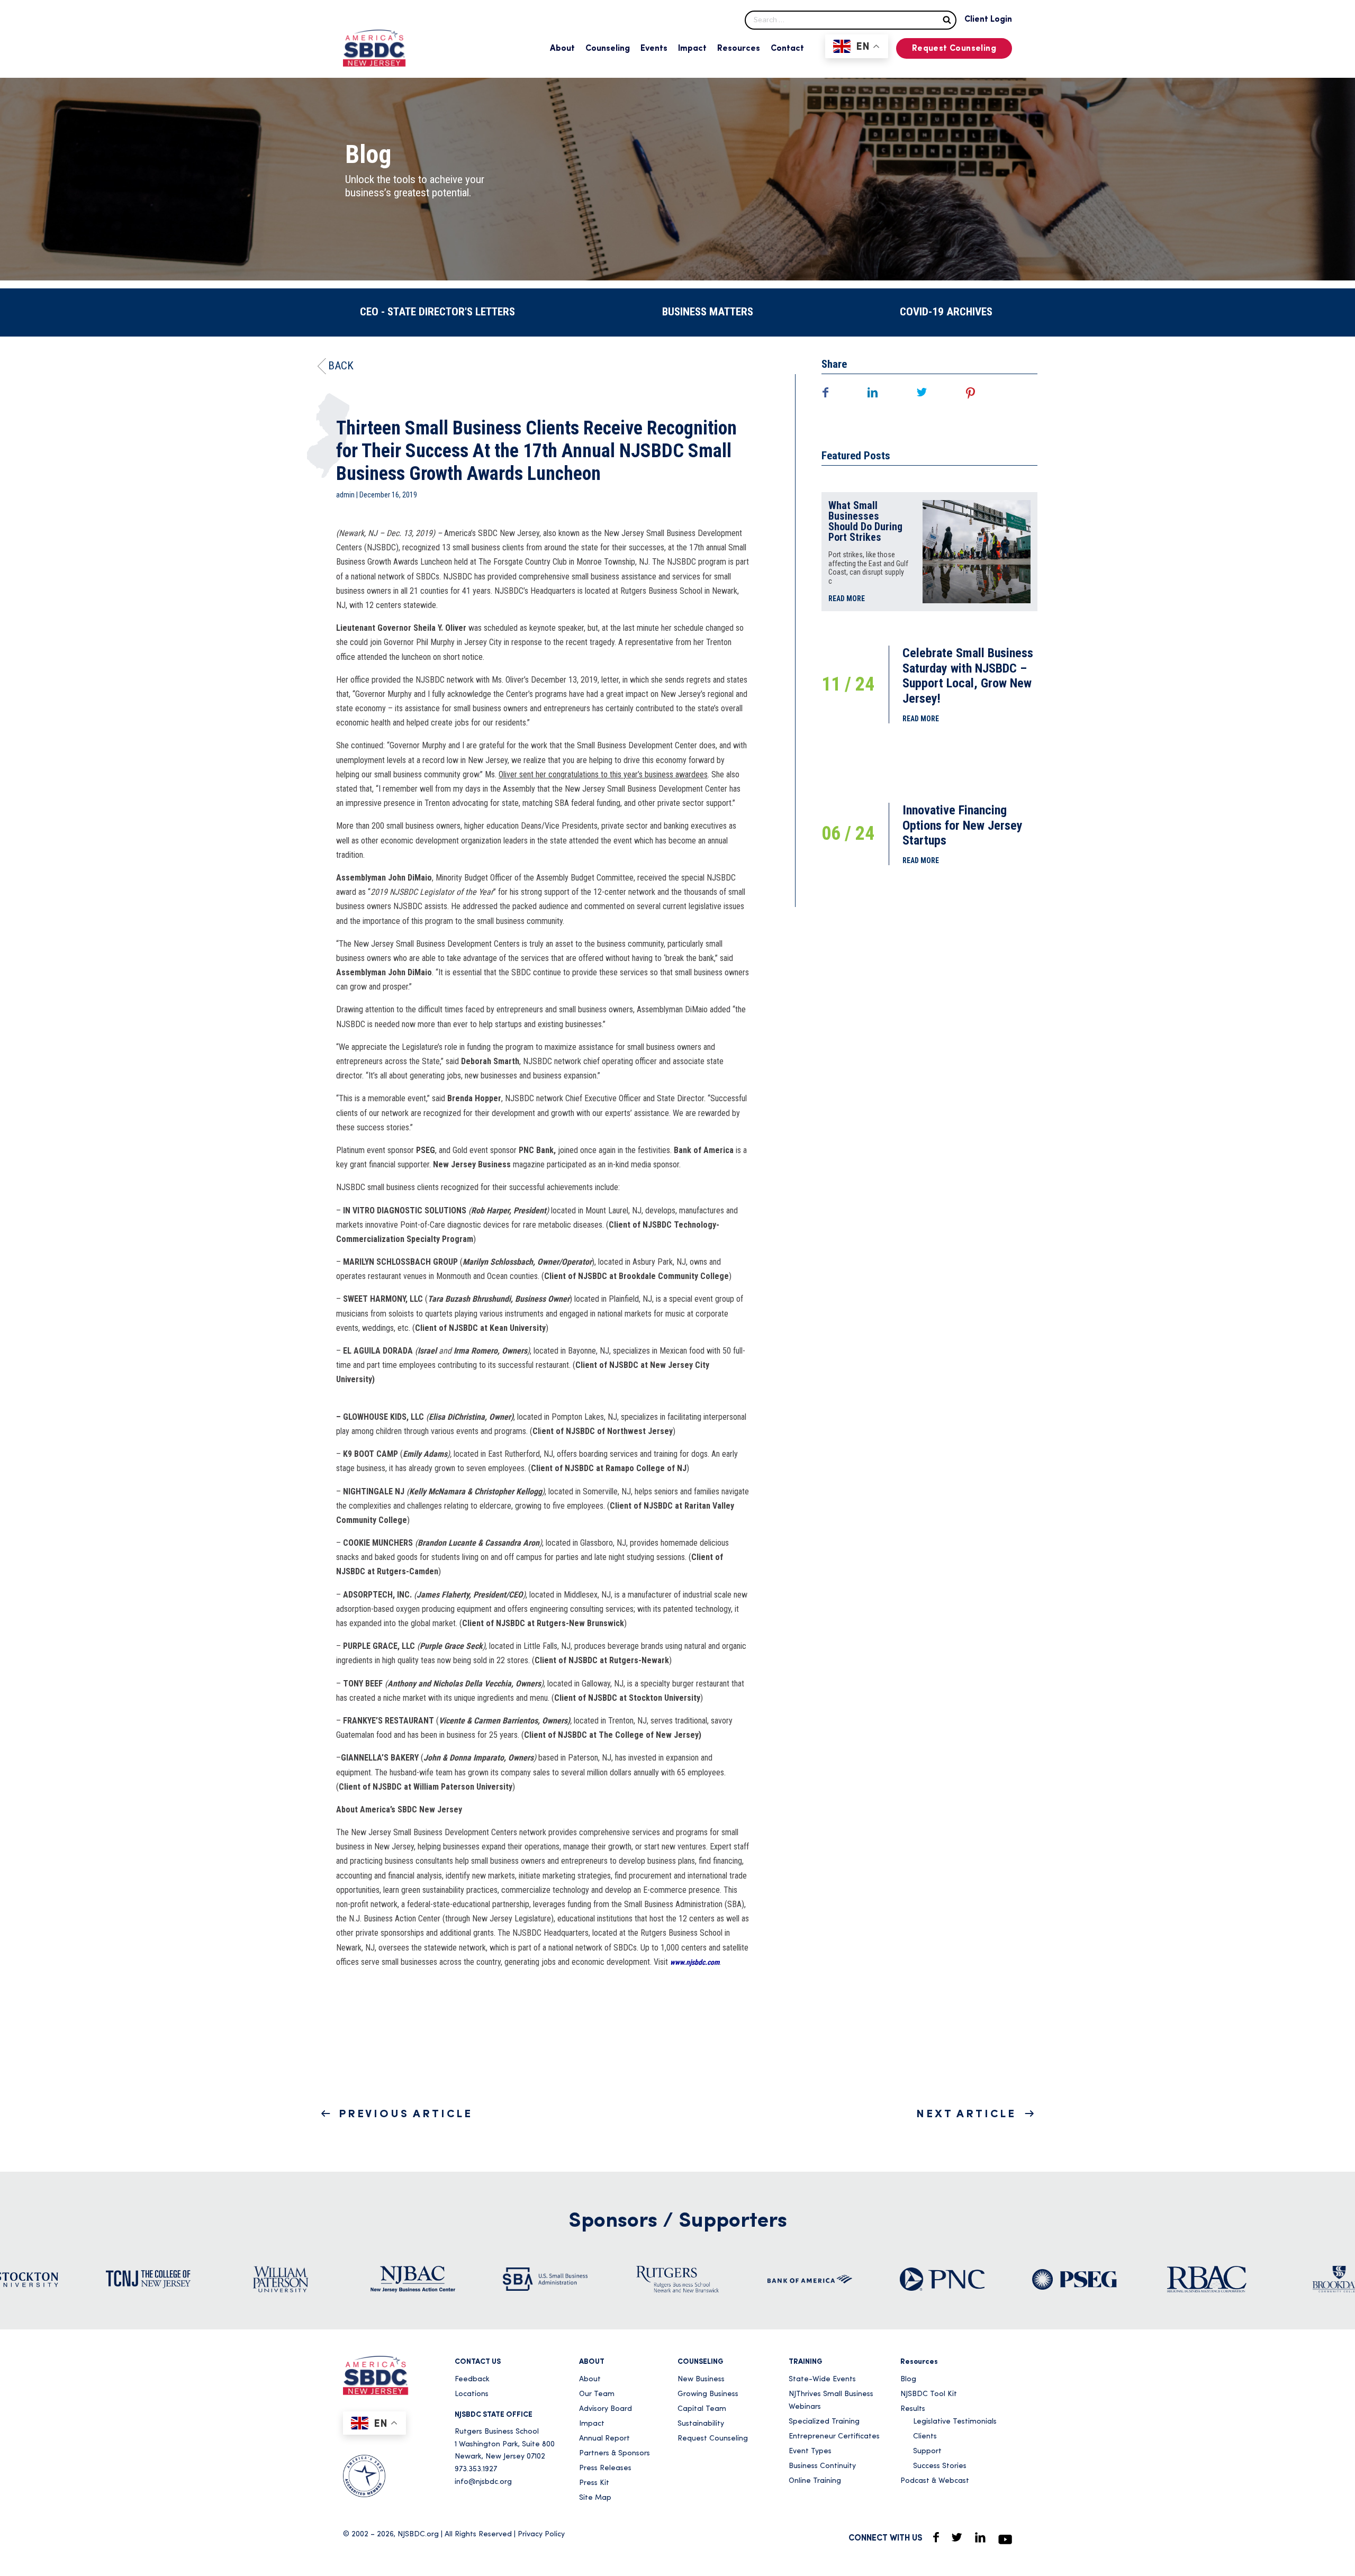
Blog (908, 2379)
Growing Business (708, 2394)
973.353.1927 (476, 2469)
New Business (701, 2379)
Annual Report (604, 2439)
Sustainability (701, 2424)
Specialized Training (824, 2422)
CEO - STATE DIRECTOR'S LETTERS (437, 312)
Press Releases (605, 2468)
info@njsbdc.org (483, 2482)
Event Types (810, 2451)
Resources (739, 49)
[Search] (947, 19)
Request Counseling (954, 49)
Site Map (595, 2498)
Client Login (988, 20)
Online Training (815, 2481)
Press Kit (594, 2483)
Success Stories (940, 2466)
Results (913, 2409)
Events (654, 49)
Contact (787, 49)
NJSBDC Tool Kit (929, 2394)
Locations (472, 2394)
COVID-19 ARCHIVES (946, 312)
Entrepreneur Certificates (834, 2437)
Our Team (597, 2394)
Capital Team (702, 2409)
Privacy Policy (541, 2534)
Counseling (608, 49)
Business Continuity (822, 2466)
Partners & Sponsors (615, 2453)
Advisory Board (606, 2409)
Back (341, 366)
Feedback (472, 2379)
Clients (925, 2437)
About (562, 49)
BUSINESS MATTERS (708, 312)
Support (927, 2451)
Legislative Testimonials (955, 2422)
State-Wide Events (822, 2379)
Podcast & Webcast (935, 2481)
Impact (692, 49)
